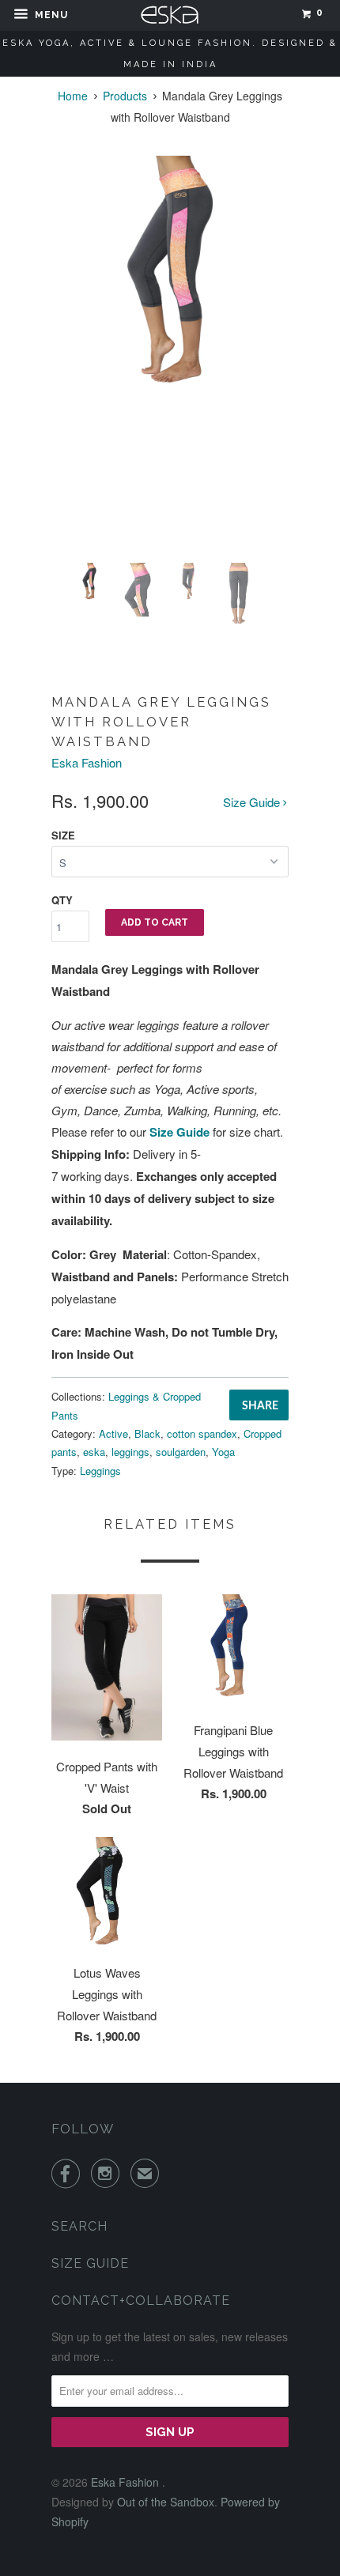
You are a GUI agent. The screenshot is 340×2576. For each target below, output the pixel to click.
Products (125, 96)
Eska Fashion (87, 762)
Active (113, 1433)
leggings (130, 1452)
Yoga (223, 1452)
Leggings (100, 1471)
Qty (62, 900)
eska (94, 1452)
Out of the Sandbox (166, 2502)
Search (79, 2226)
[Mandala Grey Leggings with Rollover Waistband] (170, 274)
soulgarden (181, 1452)
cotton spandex (202, 1433)
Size (63, 835)
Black (147, 1433)
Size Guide (253, 802)
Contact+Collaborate (141, 2301)
